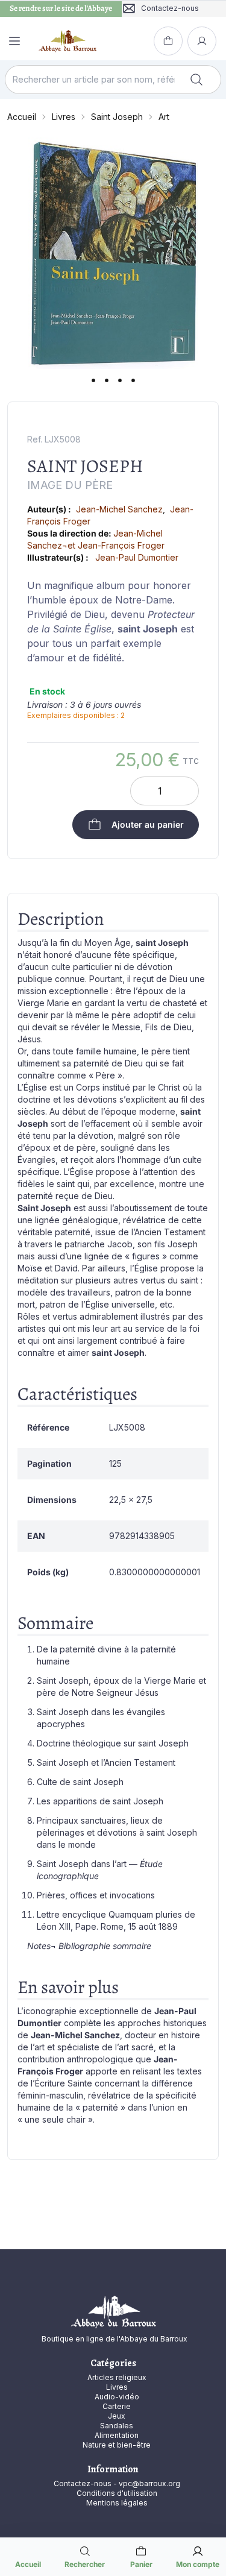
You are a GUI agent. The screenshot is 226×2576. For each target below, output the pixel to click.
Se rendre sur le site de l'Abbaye (61, 8)
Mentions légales (117, 2503)
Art (164, 117)
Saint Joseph (117, 117)
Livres (64, 117)
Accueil (22, 117)
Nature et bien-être (117, 2445)
